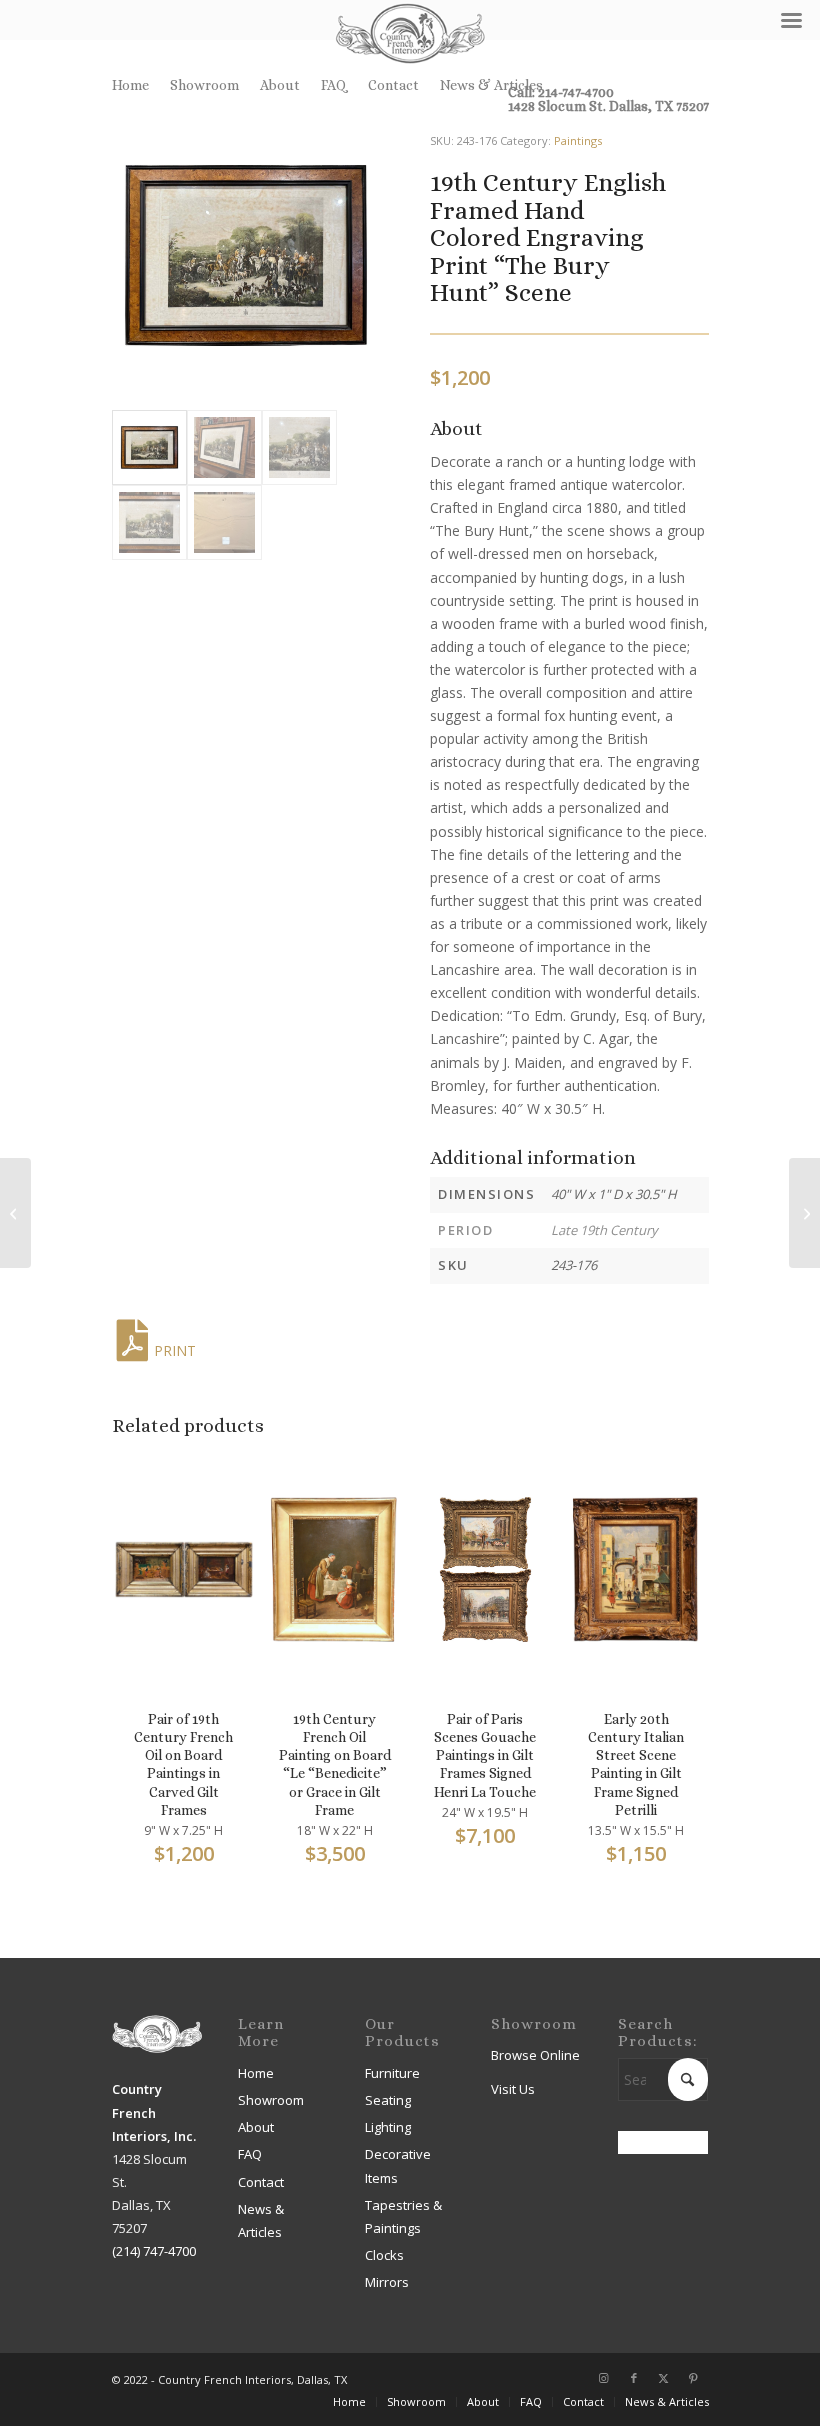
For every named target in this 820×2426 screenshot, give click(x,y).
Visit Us (513, 2089)
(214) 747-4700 (154, 2251)
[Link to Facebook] (634, 2378)
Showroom (204, 85)
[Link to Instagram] (604, 2378)
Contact (393, 85)
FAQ (334, 85)
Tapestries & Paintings (403, 2216)
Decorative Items (398, 2165)
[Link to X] (664, 2378)
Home (130, 85)
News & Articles (491, 85)
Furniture (392, 2073)
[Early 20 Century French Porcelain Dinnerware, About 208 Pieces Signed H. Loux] (804, 1213)
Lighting (388, 2127)
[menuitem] (136, 85)
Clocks (384, 2255)
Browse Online (535, 2055)
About (280, 85)
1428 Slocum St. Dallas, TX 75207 (608, 106)
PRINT (175, 1350)
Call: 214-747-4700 (561, 92)
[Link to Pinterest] (694, 2378)
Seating (388, 2100)
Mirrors (387, 2282)
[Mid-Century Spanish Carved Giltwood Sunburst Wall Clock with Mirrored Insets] (15, 1213)
